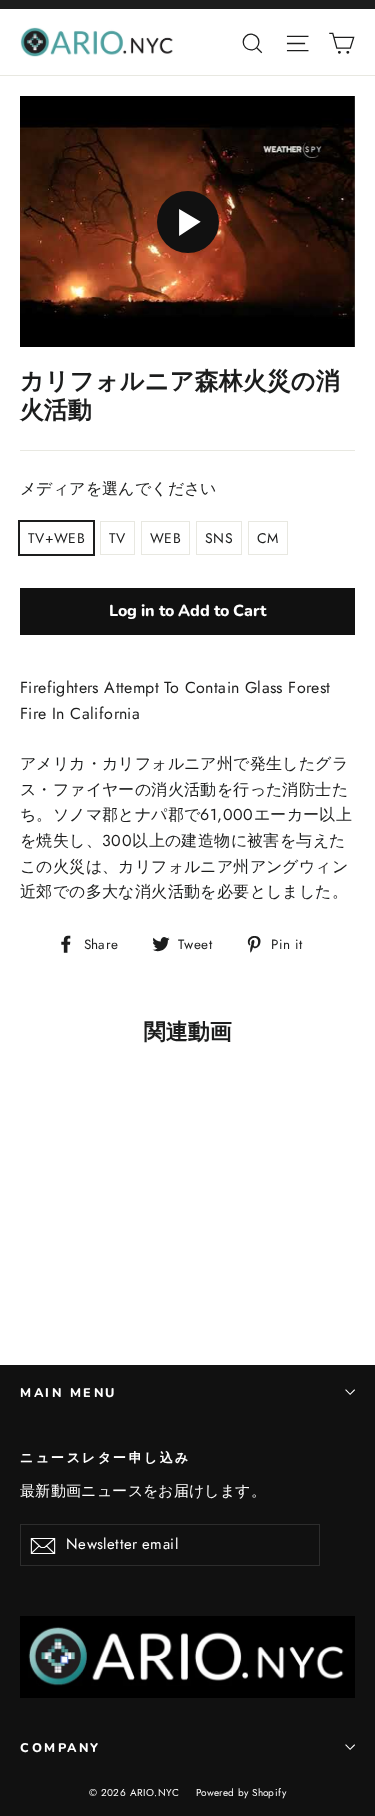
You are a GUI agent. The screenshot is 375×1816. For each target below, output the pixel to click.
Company (60, 1747)
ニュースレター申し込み (105, 1457)
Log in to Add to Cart (187, 611)
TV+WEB (56, 538)
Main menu (68, 1392)
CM (268, 538)
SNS (219, 538)
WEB (165, 538)
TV (117, 538)
